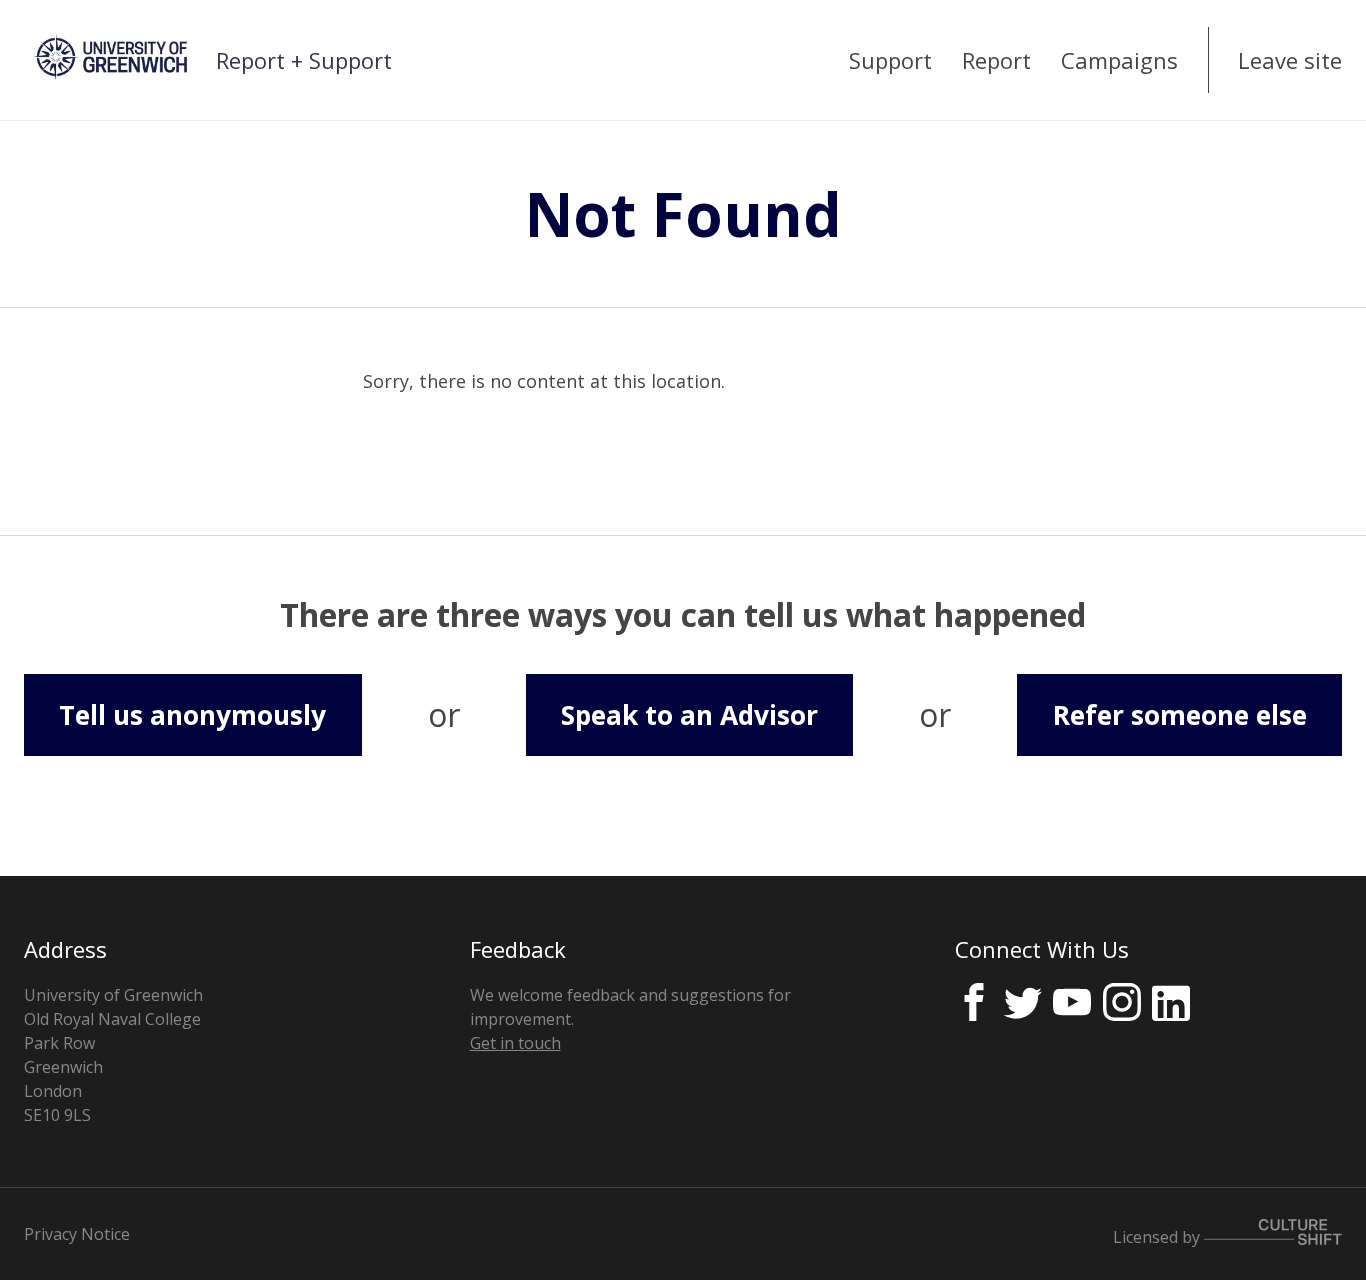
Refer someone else (1180, 715)
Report (996, 60)
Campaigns (1119, 60)
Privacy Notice (77, 1234)
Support (890, 60)
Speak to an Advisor (689, 715)
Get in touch (515, 1043)
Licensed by (1158, 1236)
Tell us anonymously (192, 715)
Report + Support (304, 60)
